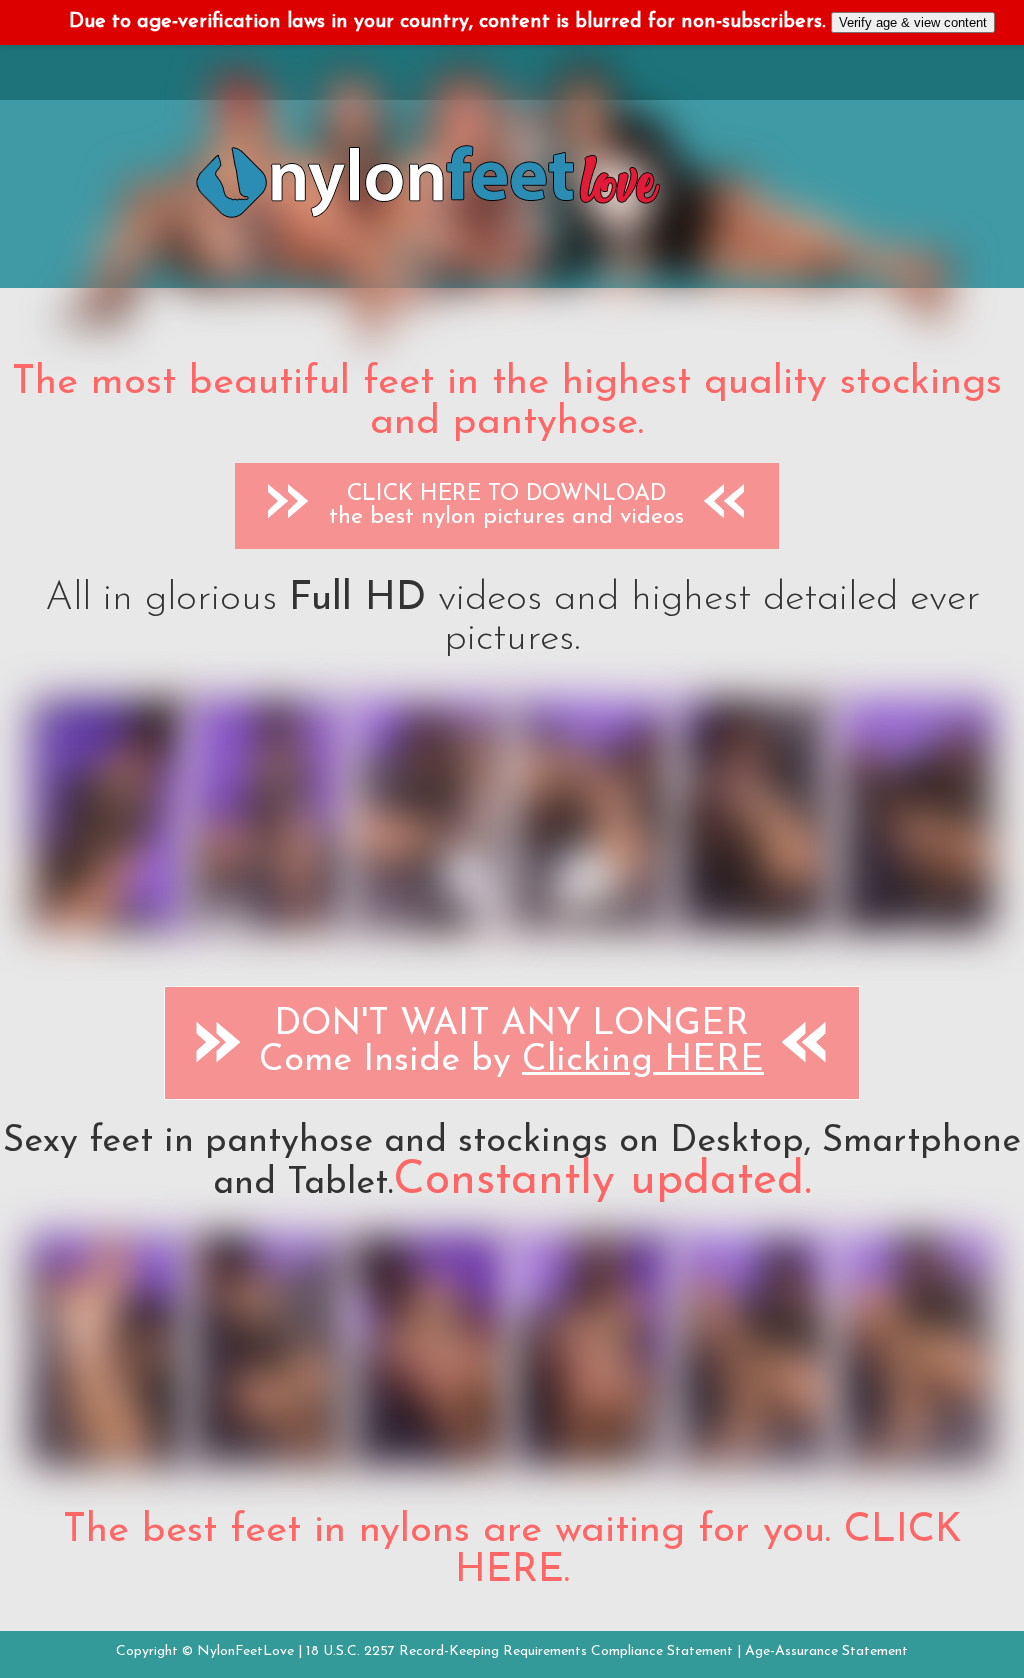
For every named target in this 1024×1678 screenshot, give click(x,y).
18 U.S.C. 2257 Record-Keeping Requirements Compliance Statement (519, 1651)
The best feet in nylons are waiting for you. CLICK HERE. (512, 1551)
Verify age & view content (913, 22)
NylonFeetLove (245, 1651)
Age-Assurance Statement (826, 1651)
